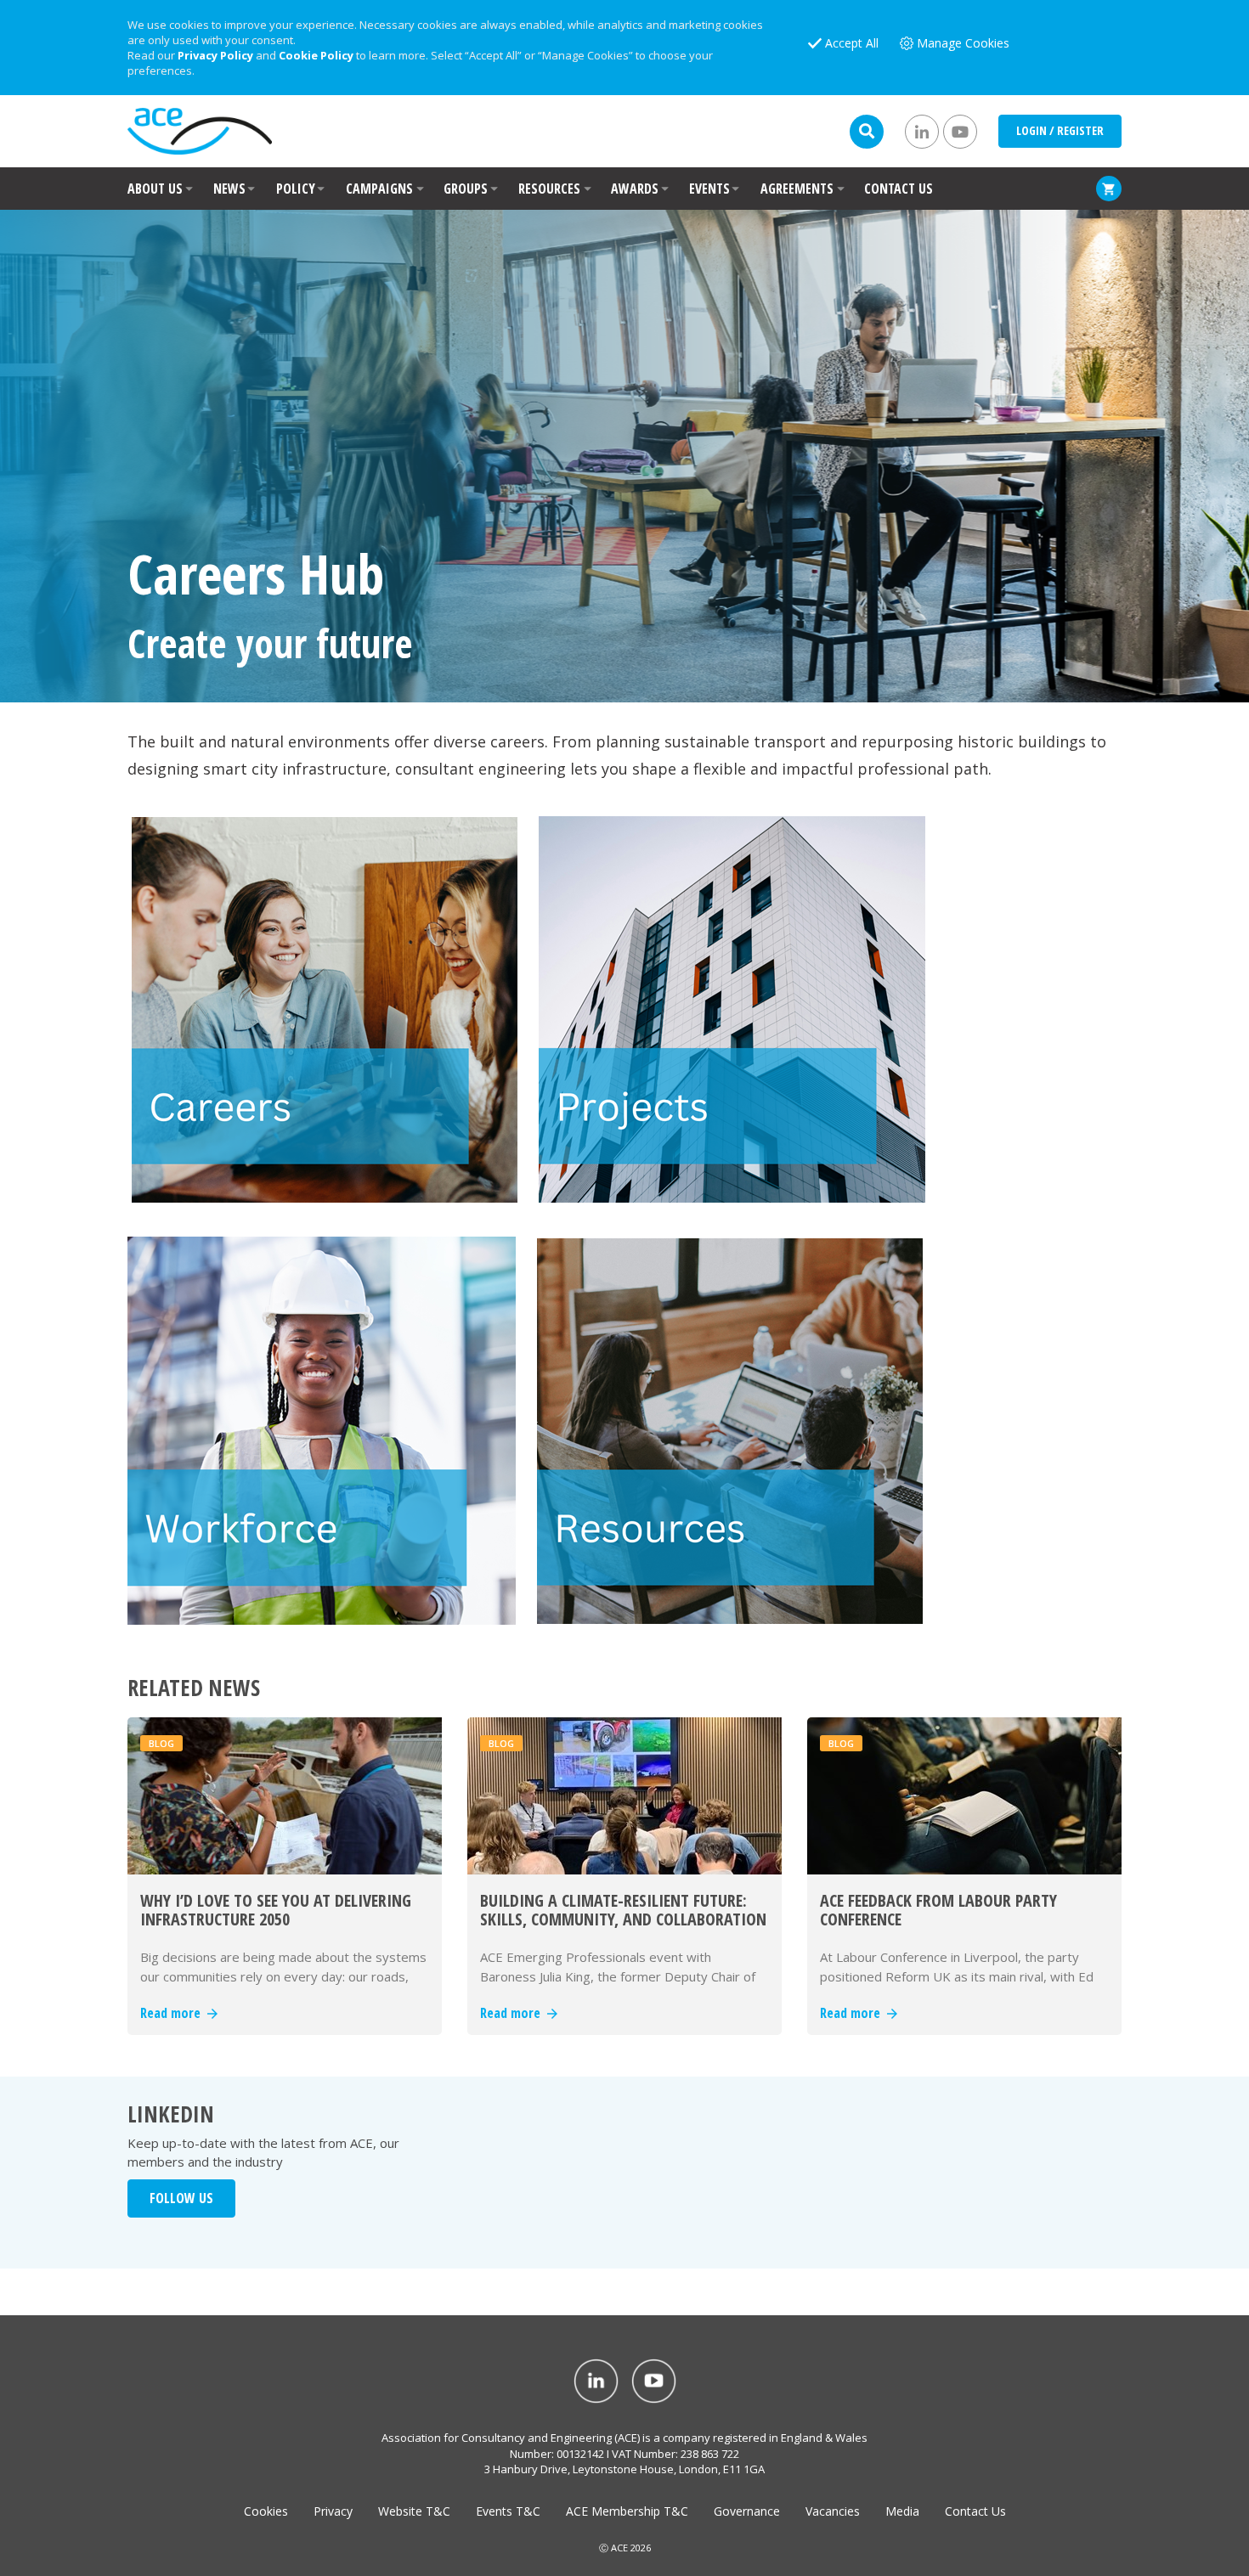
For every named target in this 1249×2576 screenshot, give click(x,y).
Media (902, 2511)
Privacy (333, 2511)
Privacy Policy (215, 55)
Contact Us (975, 2511)
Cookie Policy (316, 55)
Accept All (852, 43)
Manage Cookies (963, 43)
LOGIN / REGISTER (1060, 130)
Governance (747, 2511)
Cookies (266, 2511)
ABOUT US (155, 189)
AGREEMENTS (797, 189)
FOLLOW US (181, 2198)
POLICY (296, 189)
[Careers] (325, 1007)
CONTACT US (899, 189)
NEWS (229, 189)
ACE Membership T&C (627, 2511)
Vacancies (833, 2511)
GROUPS (466, 189)
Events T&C (508, 2511)
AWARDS (635, 189)
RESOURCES (549, 189)
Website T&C (414, 2511)
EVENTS (709, 189)
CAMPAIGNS (379, 189)
